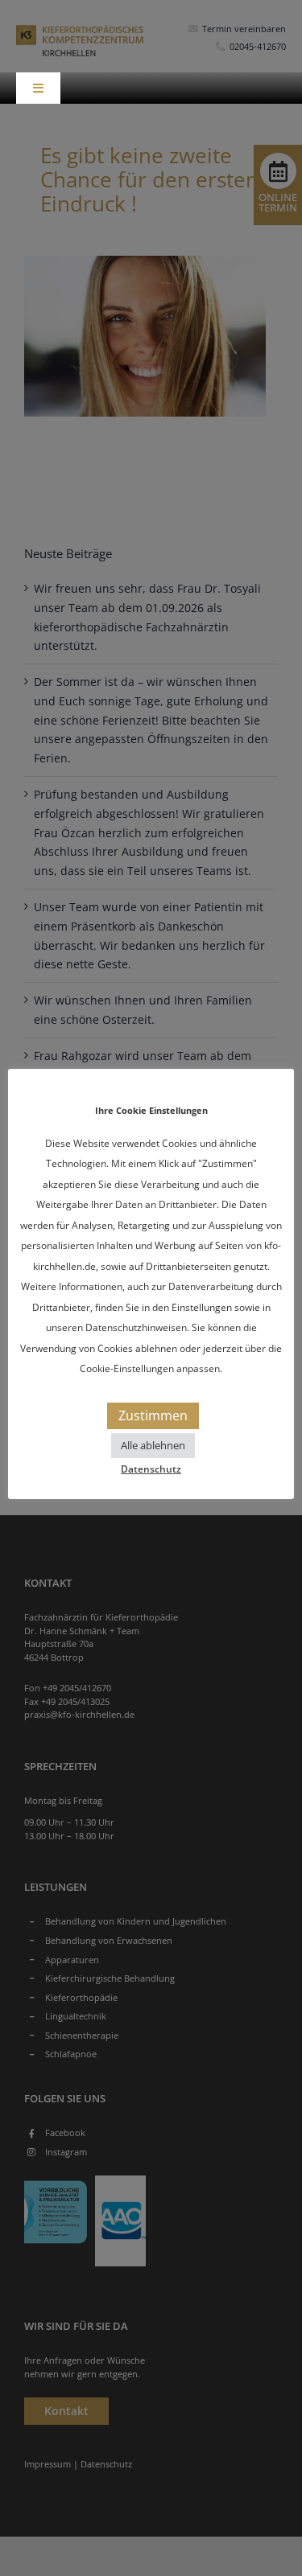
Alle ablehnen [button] (153, 1445)
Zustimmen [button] (153, 1415)
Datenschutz (151, 1469)
